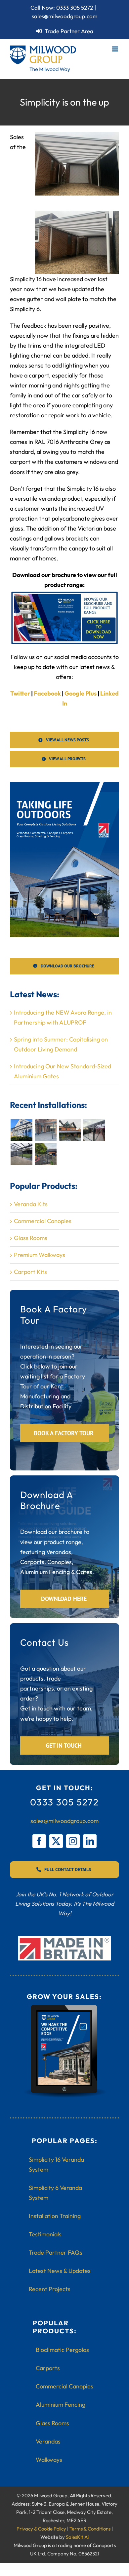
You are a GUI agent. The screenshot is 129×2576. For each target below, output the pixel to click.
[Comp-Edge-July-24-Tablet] (64, 2007)
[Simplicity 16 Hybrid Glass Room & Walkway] (94, 1130)
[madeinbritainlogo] (64, 1939)
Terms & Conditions (90, 2529)
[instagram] (73, 1841)
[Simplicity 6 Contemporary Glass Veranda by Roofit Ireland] (21, 1154)
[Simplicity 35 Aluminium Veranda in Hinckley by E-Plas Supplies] (70, 1130)
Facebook (47, 693)
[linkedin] (90, 1841)
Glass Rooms (31, 1238)
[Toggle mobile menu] (116, 49)
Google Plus (81, 693)
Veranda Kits (31, 1204)
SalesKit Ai (77, 2537)
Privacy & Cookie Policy (41, 2529)
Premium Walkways (40, 1255)
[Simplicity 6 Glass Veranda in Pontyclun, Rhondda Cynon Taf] (21, 1130)
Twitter (20, 693)
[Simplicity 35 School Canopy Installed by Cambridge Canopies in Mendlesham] (45, 1154)
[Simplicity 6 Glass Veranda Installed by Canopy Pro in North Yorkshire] (45, 1130)
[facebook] (39, 1841)
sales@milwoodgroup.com (65, 16)
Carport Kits (30, 1272)
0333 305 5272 (75, 7)
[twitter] (56, 1841)
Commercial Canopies (43, 1221)
